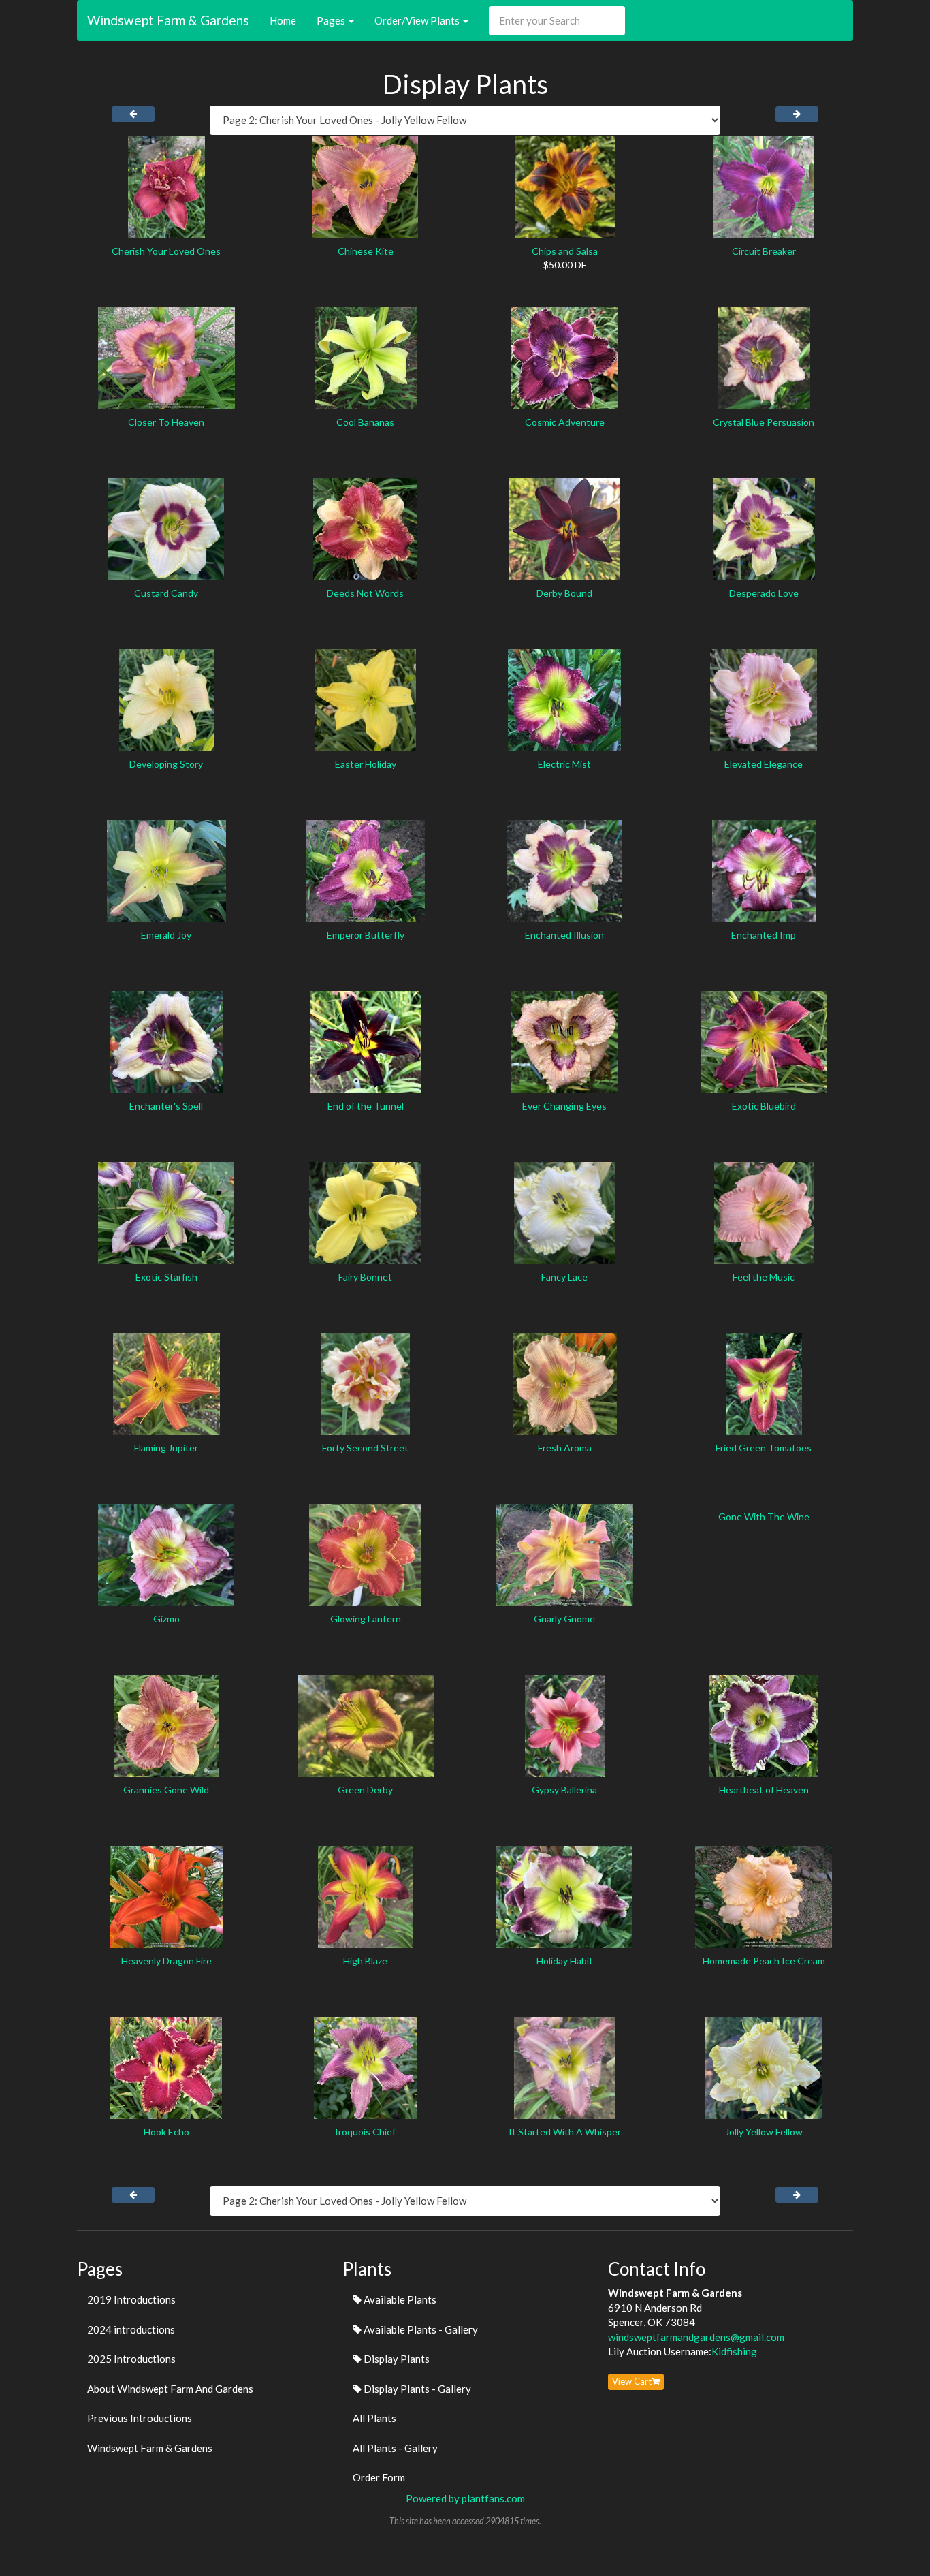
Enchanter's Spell (166, 1106)
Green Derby (365, 1790)
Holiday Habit (565, 1961)
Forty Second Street (365, 1448)
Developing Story (166, 764)
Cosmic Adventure (565, 422)
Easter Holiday (366, 764)
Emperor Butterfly (366, 935)
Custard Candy (166, 593)
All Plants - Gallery (395, 2448)
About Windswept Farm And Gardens (170, 2389)
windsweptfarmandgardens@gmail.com (696, 2337)
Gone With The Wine (764, 1517)
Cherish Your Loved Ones (166, 251)
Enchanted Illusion (564, 935)
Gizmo (166, 1619)
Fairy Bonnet (365, 1277)
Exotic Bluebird (764, 1106)
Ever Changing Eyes (564, 1106)
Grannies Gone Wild (166, 1790)
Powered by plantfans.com (465, 2498)
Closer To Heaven (166, 422)
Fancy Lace (564, 1277)
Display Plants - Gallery (416, 2389)
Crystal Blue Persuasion (764, 422)
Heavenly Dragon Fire (166, 1961)
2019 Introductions (131, 2299)
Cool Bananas (365, 422)
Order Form (379, 2477)
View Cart (632, 2381)
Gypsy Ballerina (564, 1790)
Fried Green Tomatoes (764, 1448)
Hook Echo (166, 2132)
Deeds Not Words (365, 593)
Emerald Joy (166, 935)
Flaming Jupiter (166, 1448)
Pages (332, 20)
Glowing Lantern (366, 1619)
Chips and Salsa (565, 251)
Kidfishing (734, 2351)
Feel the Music (764, 1277)
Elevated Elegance (764, 764)
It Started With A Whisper (565, 2132)
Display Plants (396, 2359)
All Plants (374, 2418)
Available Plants (399, 2299)
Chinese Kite (366, 251)
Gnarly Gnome (564, 1619)
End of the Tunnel (366, 1106)
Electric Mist (564, 764)
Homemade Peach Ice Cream (764, 1961)
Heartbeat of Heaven (764, 1790)
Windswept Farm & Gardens (168, 20)
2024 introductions (131, 2329)
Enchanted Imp (764, 935)
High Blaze (365, 1961)
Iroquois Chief (365, 2132)
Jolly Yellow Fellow (764, 2132)
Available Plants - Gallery (420, 2329)
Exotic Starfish (166, 1277)
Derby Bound (564, 593)
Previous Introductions (140, 2418)
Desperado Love (764, 593)
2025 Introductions (131, 2359)
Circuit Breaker (764, 251)
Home (283, 20)
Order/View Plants (418, 20)
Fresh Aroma (565, 1448)
